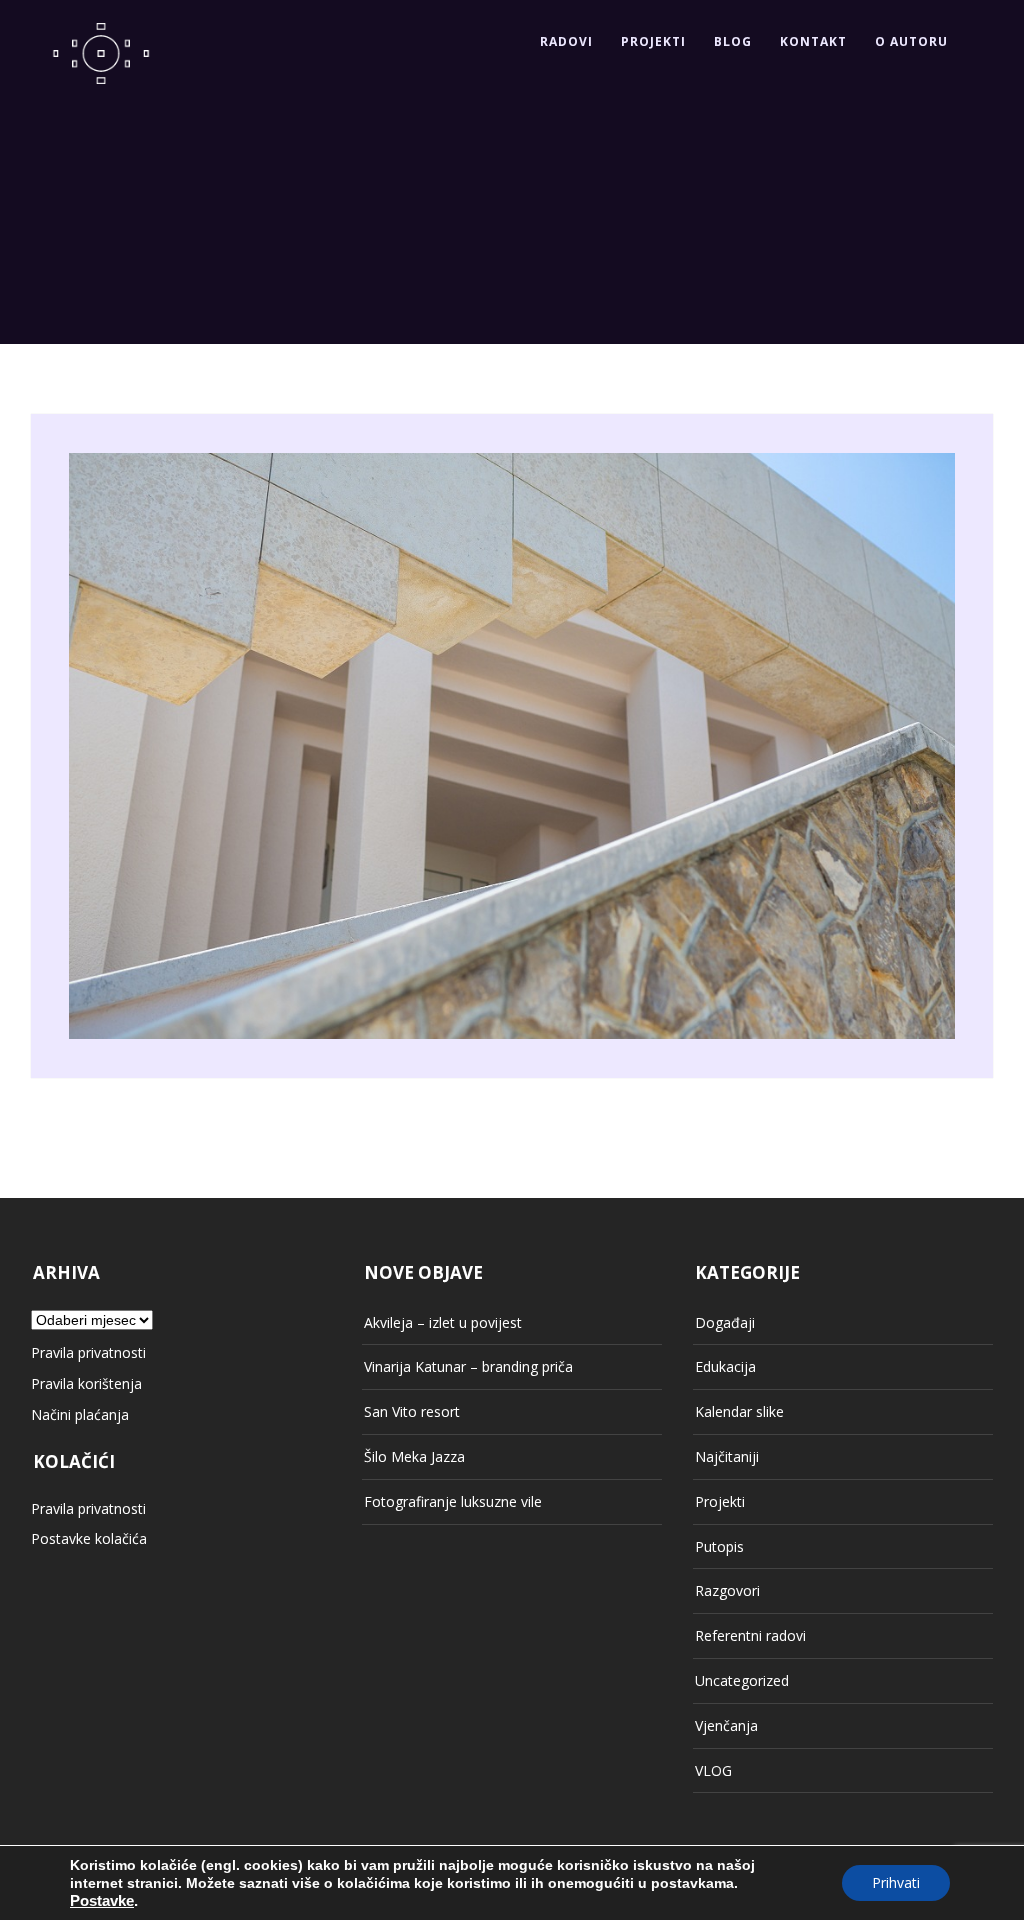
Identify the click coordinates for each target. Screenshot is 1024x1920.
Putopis (719, 1546)
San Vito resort (412, 1411)
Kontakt (813, 41)
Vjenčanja (726, 1725)
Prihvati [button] (896, 1882)
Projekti (653, 41)
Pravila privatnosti (88, 1352)
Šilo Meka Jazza (414, 1456)
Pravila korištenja (86, 1383)
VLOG (713, 1770)
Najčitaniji (727, 1456)
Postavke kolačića (89, 1538)
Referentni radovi (750, 1635)
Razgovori (727, 1590)
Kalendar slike (739, 1411)
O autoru (911, 41)
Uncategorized (742, 1680)
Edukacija (725, 1366)
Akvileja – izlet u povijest (443, 1322)
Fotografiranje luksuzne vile (453, 1501)
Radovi (566, 41)
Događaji (725, 1322)
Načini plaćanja (80, 1414)
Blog (733, 41)
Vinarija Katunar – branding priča (468, 1366)
